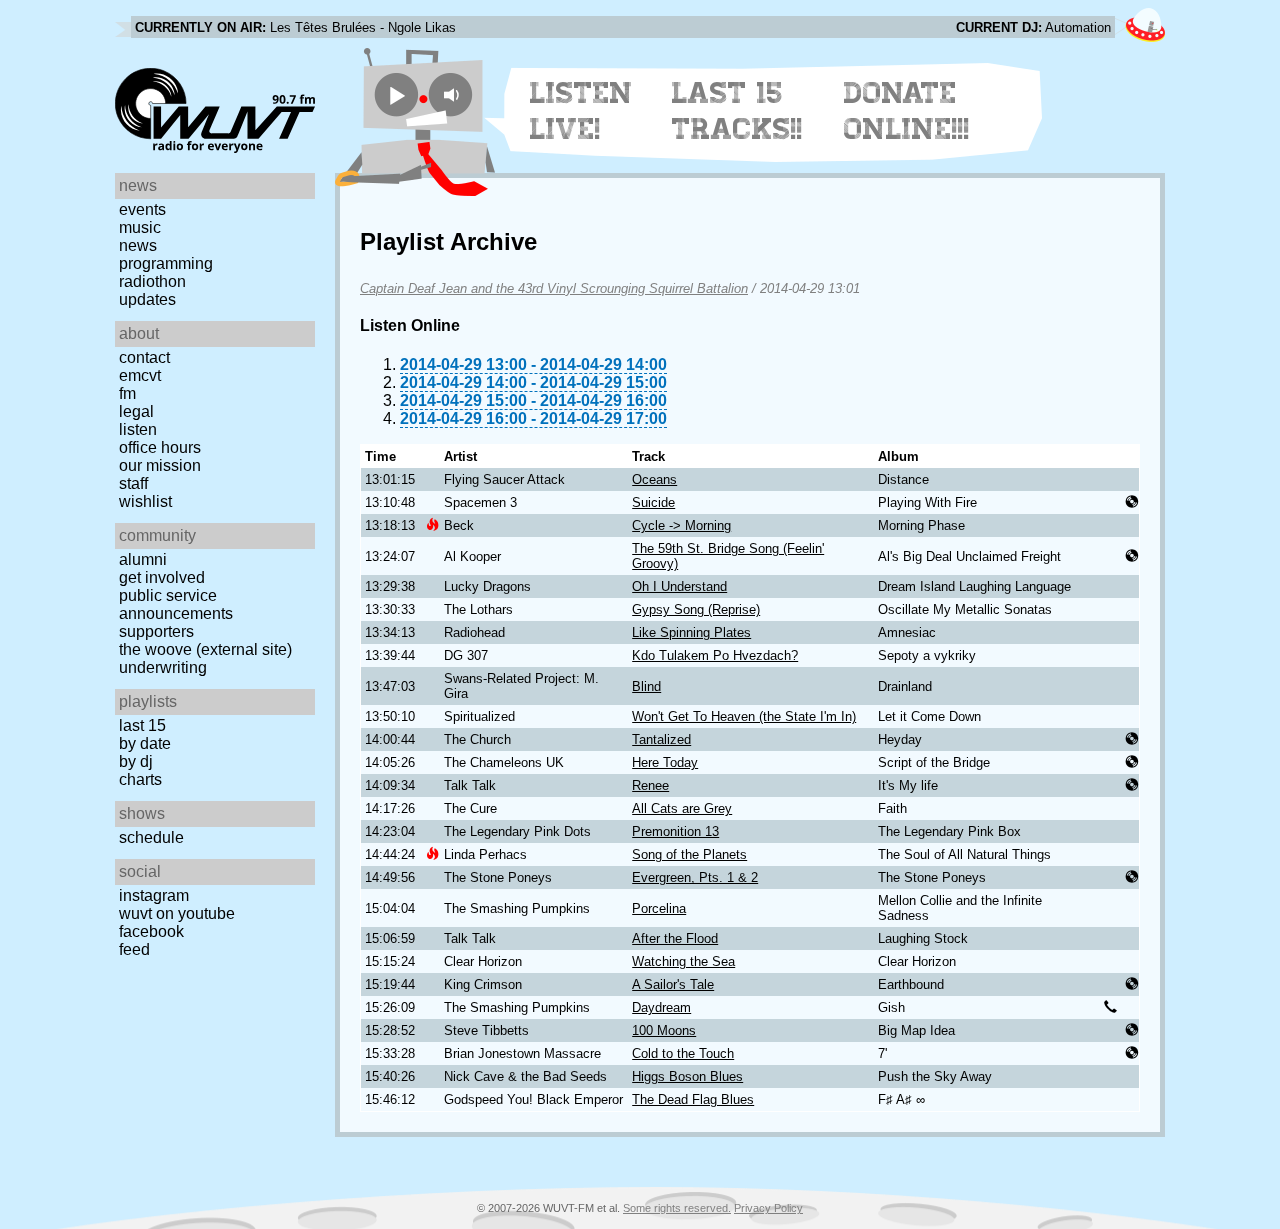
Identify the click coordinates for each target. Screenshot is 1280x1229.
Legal (136, 411)
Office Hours (160, 447)
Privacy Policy (768, 1208)
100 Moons (664, 1030)
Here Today (665, 762)
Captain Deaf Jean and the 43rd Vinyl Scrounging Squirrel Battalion (554, 288)
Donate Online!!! (907, 111)
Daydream (661, 1007)
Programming (166, 263)
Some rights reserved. (677, 1208)
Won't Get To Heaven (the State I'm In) (744, 716)
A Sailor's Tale (673, 984)
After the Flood (675, 938)
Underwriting (163, 667)
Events (142, 209)
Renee (650, 785)
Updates (147, 299)
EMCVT (140, 375)
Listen (138, 429)
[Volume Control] (453, 94)
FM (127, 393)
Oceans (654, 479)
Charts (140, 779)
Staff (133, 483)
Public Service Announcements (176, 604)
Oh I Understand (679, 586)
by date (145, 743)
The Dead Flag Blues (693, 1099)
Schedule (151, 837)
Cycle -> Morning (681, 525)
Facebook (151, 931)
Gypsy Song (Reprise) (696, 609)
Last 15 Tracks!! (737, 111)
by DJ (136, 761)
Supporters (156, 631)
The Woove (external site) (205, 649)
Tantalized (661, 739)
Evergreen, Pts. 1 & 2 (695, 877)
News (138, 245)
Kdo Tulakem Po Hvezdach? (715, 655)
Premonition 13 (675, 831)
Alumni (143, 559)
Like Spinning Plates (691, 632)
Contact (144, 357)
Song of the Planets (689, 854)
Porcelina (659, 908)
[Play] (396, 94)
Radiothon (152, 281)
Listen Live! (581, 111)
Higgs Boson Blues (687, 1076)
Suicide (653, 502)
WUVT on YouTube (177, 913)
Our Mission (160, 465)
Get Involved (162, 577)
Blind (646, 686)
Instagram (154, 895)
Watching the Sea (683, 961)
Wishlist (145, 501)
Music (140, 227)
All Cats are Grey (682, 808)
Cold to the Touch (683, 1053)
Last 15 (142, 725)
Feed (134, 949)
